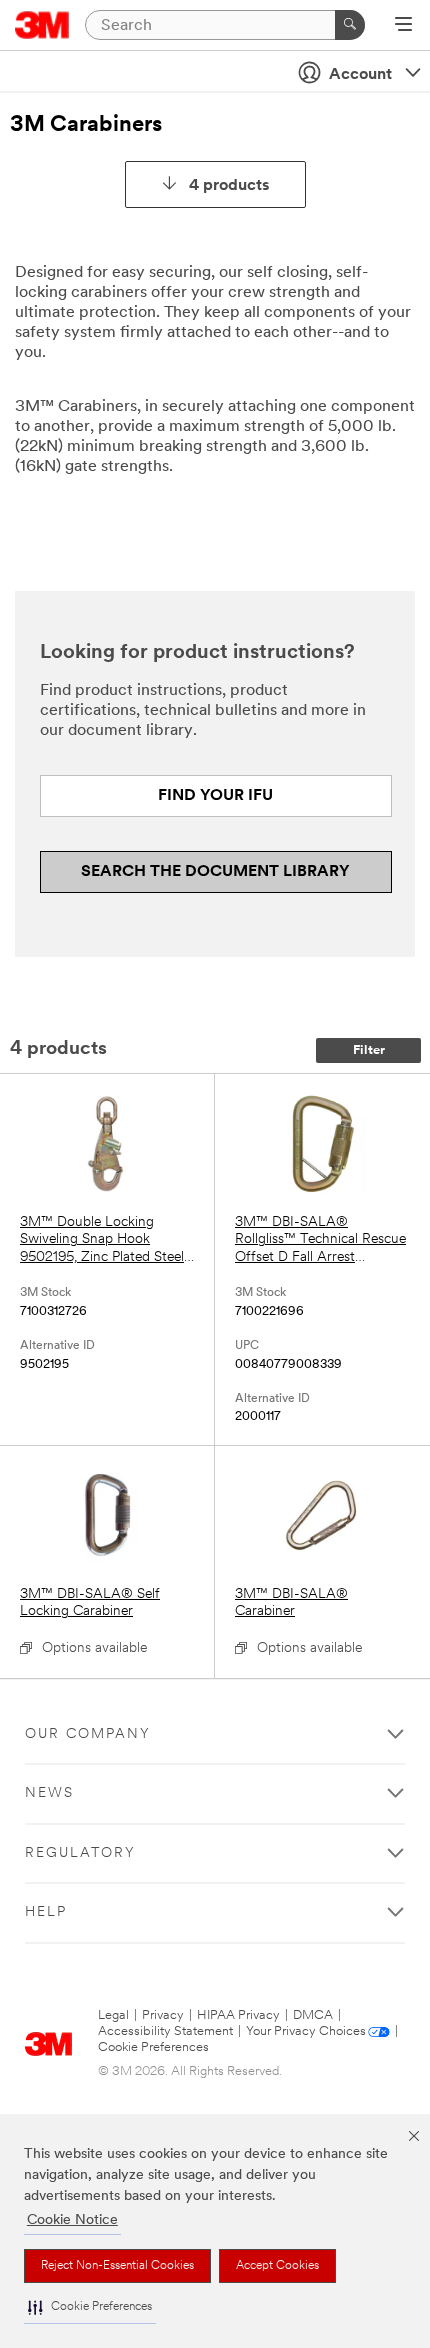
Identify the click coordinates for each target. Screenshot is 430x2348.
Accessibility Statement (165, 2031)
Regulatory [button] (80, 1853)
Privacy (163, 2015)
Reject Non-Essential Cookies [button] (117, 2266)
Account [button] (360, 75)
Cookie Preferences (153, 2047)
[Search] (350, 25)
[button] (90, 2307)
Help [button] (46, 1912)
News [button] (49, 1793)
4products (229, 186)
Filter (369, 1050)
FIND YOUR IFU (215, 796)
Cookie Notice (72, 2220)
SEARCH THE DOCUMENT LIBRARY (215, 872)
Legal (113, 2015)
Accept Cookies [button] (277, 2266)
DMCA (313, 2015)
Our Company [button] (88, 1734)
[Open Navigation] (403, 26)
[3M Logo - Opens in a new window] (42, 25)
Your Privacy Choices (306, 2031)
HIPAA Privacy (238, 2015)
